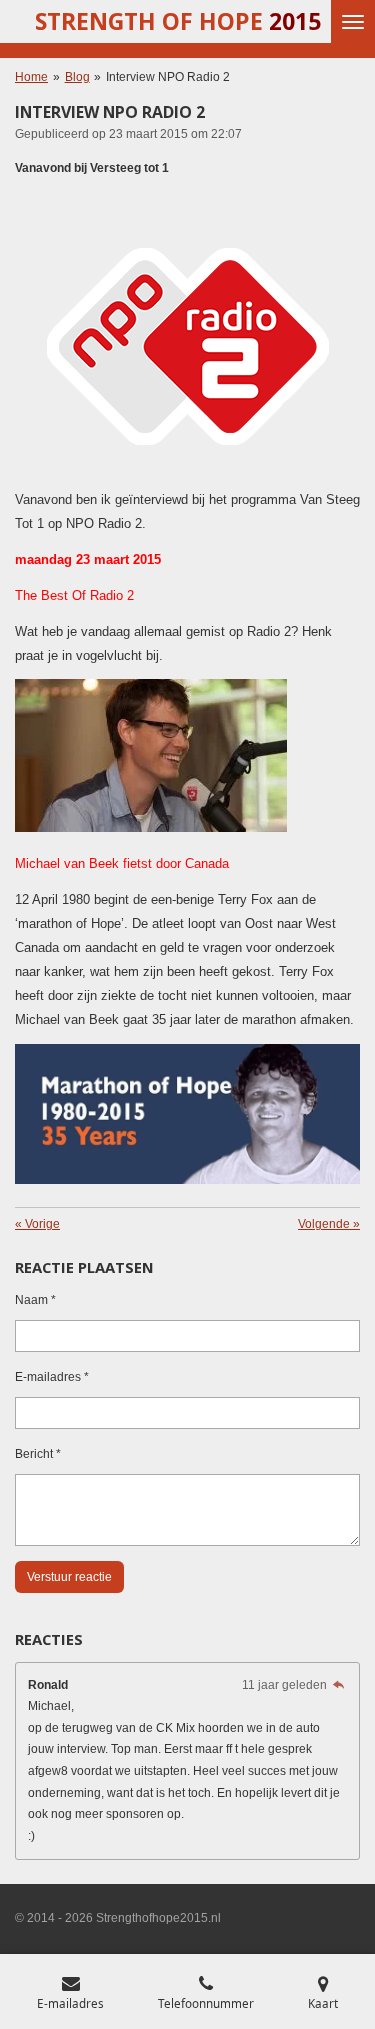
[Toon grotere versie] (187, 346)
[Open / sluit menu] (353, 21)
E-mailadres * (52, 1377)
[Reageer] (338, 1685)
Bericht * (38, 1454)
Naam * (35, 1300)
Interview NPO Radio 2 (168, 77)
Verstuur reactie (69, 1577)
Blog (77, 77)
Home (31, 77)
